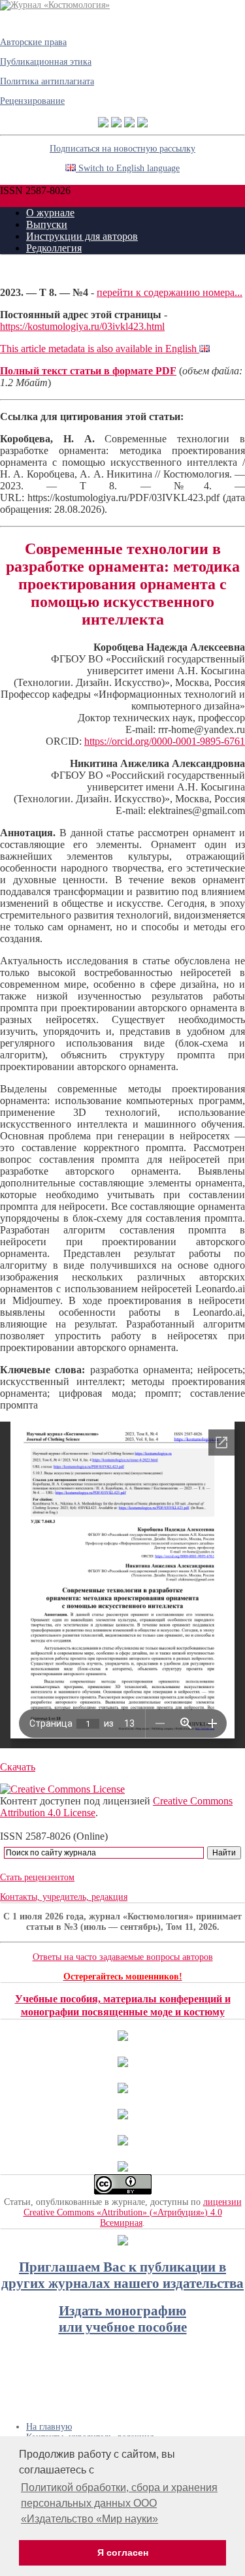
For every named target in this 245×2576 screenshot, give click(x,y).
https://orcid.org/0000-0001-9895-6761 (165, 741)
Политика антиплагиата (47, 81)
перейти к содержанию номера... (170, 292)
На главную (49, 2427)
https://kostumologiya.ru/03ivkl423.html (82, 326)
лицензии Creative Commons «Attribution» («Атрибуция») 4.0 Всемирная (133, 2212)
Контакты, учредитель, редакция (64, 1897)
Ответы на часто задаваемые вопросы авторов (123, 1957)
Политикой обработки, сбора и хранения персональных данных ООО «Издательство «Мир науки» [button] (119, 2503)
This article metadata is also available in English (100, 349)
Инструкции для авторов (82, 236)
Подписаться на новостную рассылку (122, 149)
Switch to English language (128, 168)
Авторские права (33, 42)
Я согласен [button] (123, 2552)
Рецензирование (32, 101)
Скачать (18, 1767)
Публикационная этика (46, 62)
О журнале (50, 213)
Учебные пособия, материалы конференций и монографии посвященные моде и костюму (123, 2005)
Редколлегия (54, 248)
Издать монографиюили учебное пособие (123, 2319)
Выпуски (47, 224)
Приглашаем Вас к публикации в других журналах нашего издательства (122, 2275)
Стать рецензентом (37, 1877)
